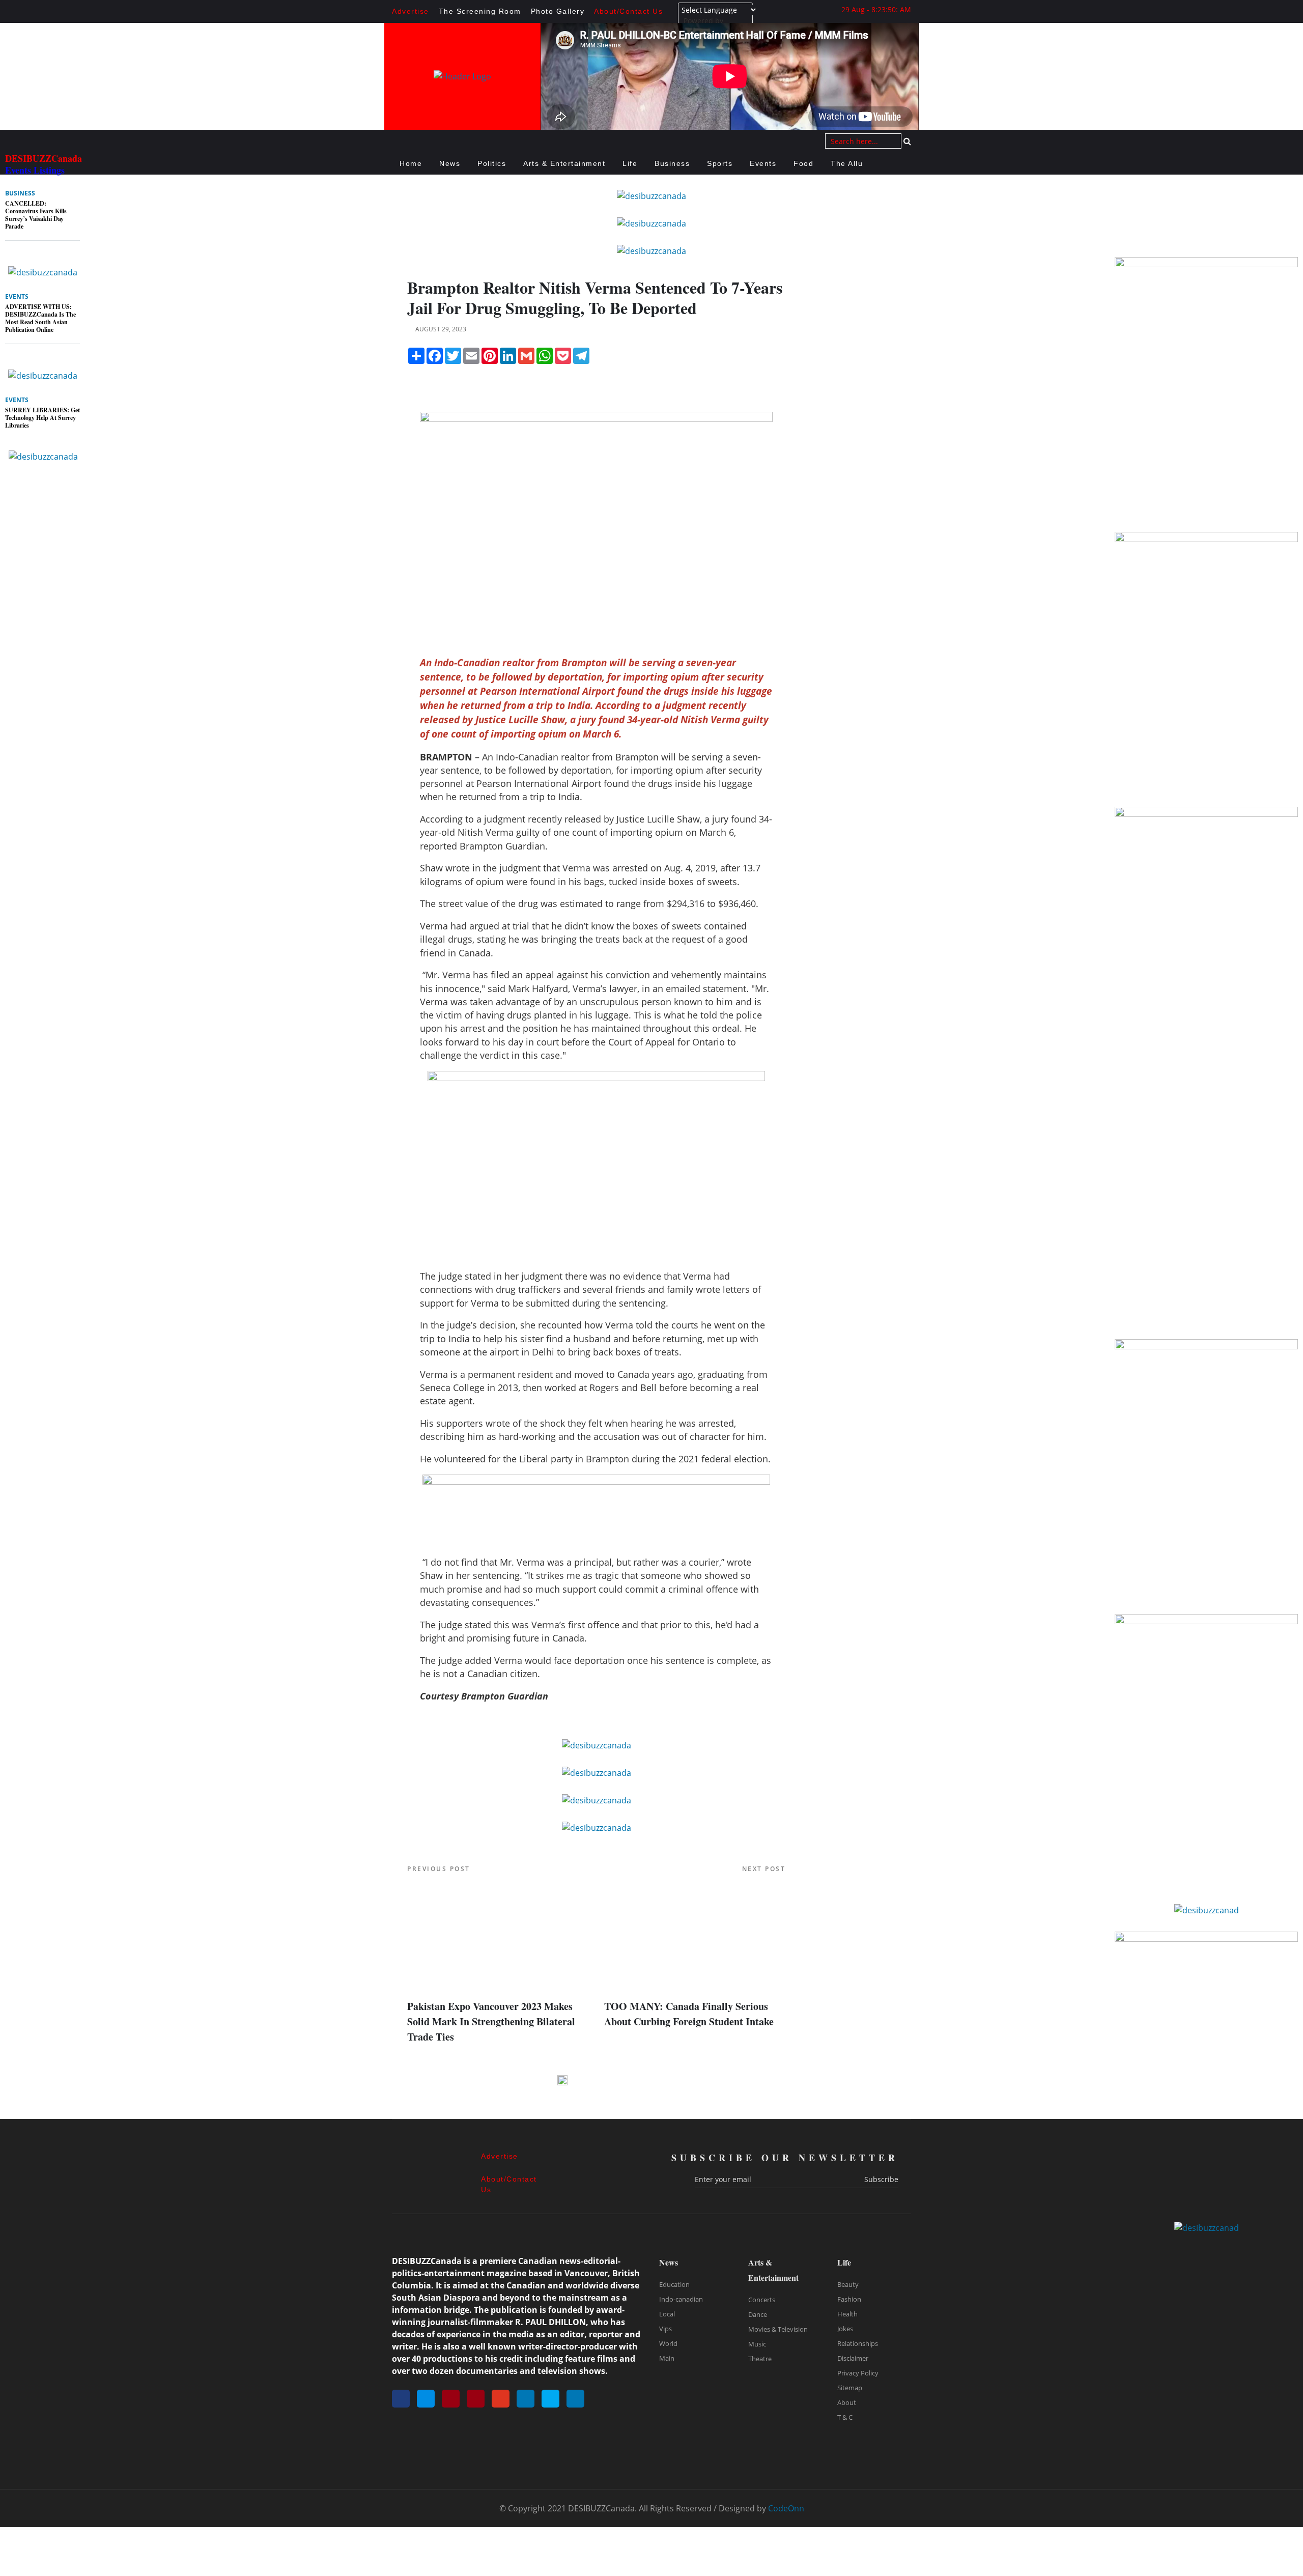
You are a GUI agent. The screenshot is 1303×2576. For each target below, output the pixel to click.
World (668, 2343)
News (450, 163)
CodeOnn (786, 2508)
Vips (665, 2329)
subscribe (881, 2179)
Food (803, 163)
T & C (845, 2417)
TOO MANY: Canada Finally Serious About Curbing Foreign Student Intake (689, 2014)
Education (674, 2284)
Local (667, 2314)
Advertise (410, 11)
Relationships (858, 2343)
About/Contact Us (628, 11)
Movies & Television (778, 2329)
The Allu (847, 163)
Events (763, 163)
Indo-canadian (681, 2299)
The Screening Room (480, 11)
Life (630, 163)
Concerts (762, 2300)
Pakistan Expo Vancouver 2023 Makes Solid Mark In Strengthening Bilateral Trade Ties (491, 2021)
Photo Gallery (558, 11)
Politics (492, 163)
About (847, 2402)
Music (757, 2344)
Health (847, 2314)
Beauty (848, 2284)
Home (411, 163)
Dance (758, 2314)
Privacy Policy (858, 2373)
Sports (720, 163)
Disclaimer (853, 2358)
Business (672, 163)
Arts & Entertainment (564, 163)
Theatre (760, 2359)
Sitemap (850, 2388)
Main (667, 2358)
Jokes (845, 2329)
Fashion (849, 2299)
